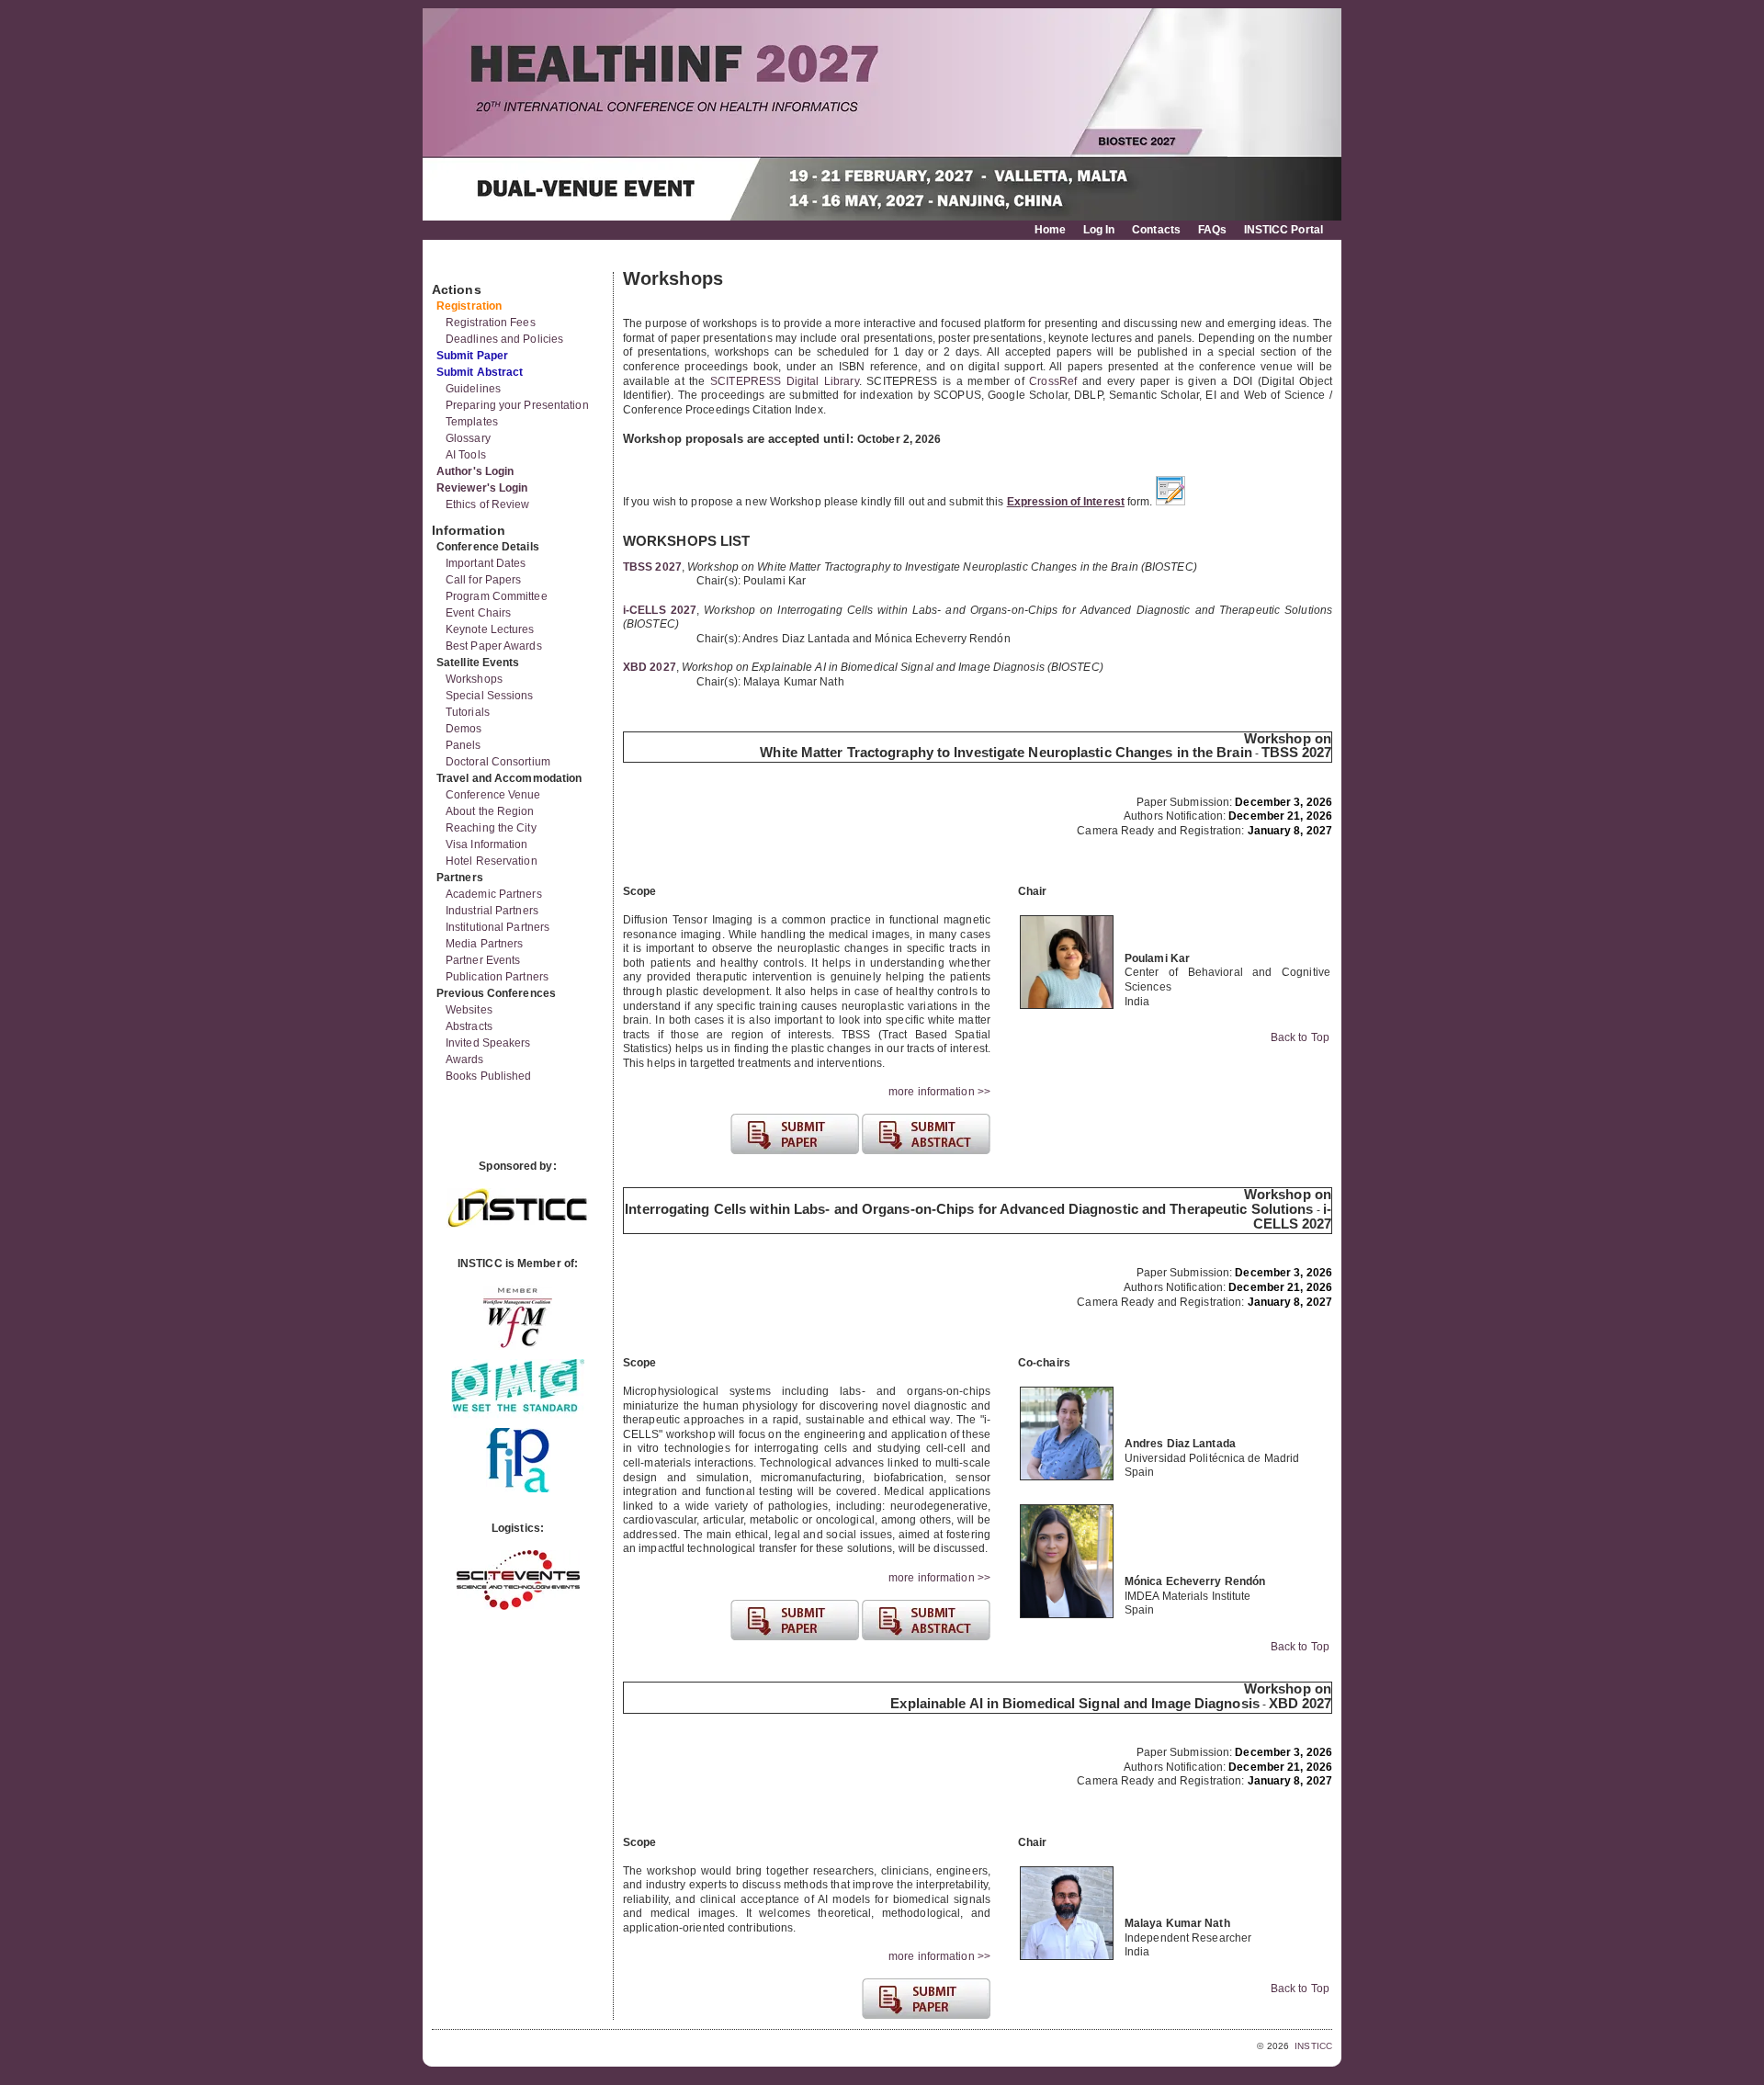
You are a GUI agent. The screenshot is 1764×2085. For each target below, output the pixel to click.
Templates (472, 422)
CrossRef (1053, 381)
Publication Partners (497, 977)
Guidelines (473, 389)
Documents (452, 265)
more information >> (939, 1092)
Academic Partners (494, 894)
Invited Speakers (488, 1043)
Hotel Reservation (492, 861)
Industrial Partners (492, 911)
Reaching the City (491, 828)
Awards (465, 1059)
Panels (464, 745)
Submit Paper (472, 356)
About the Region (490, 811)
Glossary (468, 438)
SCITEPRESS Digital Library (785, 381)
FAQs (1212, 230)
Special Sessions (490, 696)
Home (1050, 230)
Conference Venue (493, 795)
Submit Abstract (480, 372)
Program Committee (497, 596)
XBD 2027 (650, 667)
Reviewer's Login (482, 488)
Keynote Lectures (490, 629)
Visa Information (487, 844)
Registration (469, 306)
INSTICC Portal (1283, 230)
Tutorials (468, 712)
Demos (464, 729)
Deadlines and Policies (504, 339)
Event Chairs (478, 613)
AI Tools (466, 455)
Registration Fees (491, 323)
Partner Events (483, 960)
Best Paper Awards (494, 646)
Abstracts (469, 1026)
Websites (469, 1010)
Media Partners (484, 944)
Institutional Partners (498, 927)
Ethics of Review (488, 504)
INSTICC (1313, 2046)
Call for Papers (484, 580)
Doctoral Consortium (498, 762)
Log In (1099, 230)
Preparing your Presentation (517, 405)
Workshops (474, 679)
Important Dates (486, 563)
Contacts (1156, 230)
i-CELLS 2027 (660, 610)
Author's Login (475, 471)
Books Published (489, 1076)
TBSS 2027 (652, 567)
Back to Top (1300, 1037)
